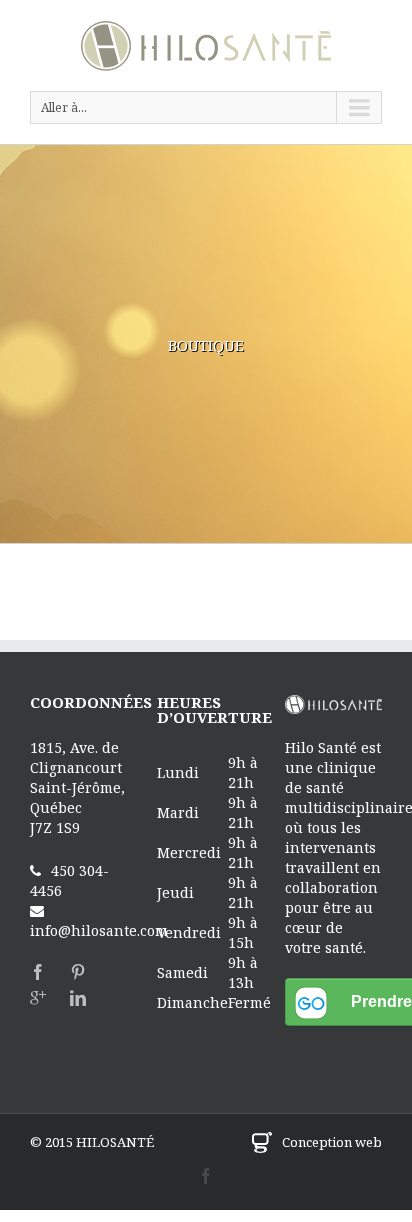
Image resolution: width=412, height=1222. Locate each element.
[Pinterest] (78, 972)
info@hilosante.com (99, 930)
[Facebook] (38, 972)
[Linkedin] (78, 998)
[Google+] (38, 998)
